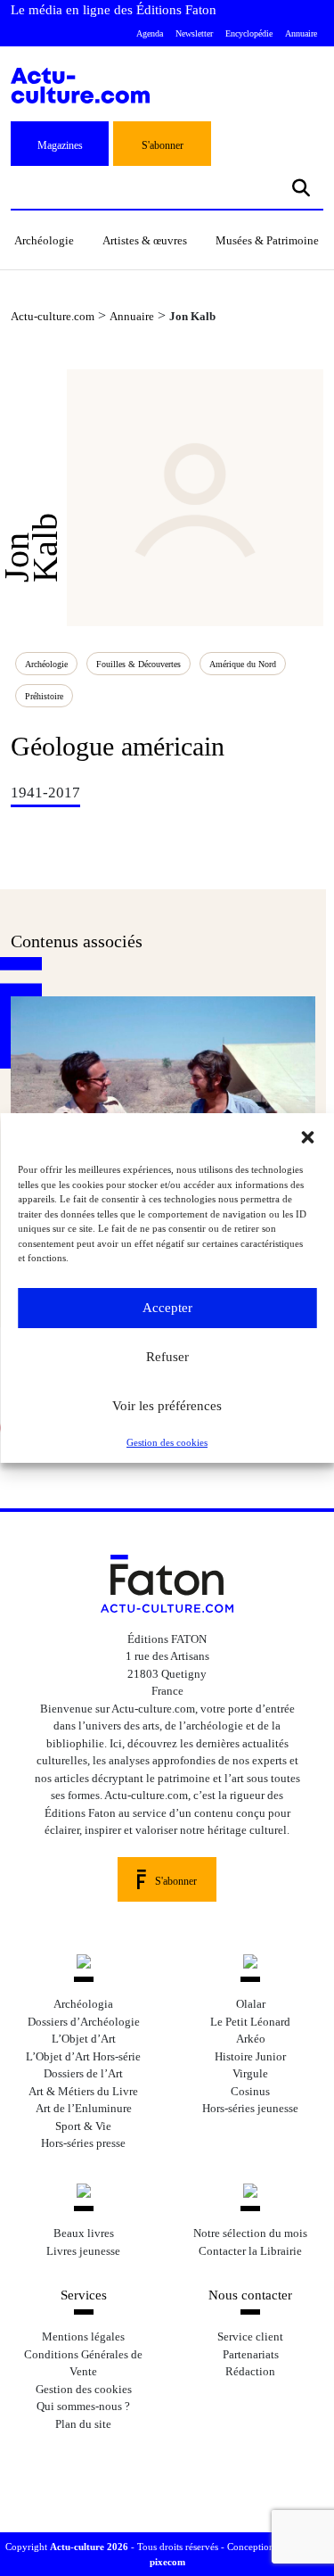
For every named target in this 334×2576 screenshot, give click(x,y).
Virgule (250, 2073)
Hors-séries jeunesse (250, 2108)
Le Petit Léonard (250, 2022)
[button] (307, 1135)
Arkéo (251, 2039)
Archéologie (44, 240)
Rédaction (250, 2371)
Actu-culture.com (53, 316)
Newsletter (194, 33)
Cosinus (250, 2091)
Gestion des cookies (167, 1442)
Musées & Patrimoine (267, 240)
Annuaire (301, 33)
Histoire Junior (250, 2056)
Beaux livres (84, 2233)
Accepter (167, 1308)
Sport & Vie (83, 2126)
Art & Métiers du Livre (83, 2091)
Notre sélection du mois (250, 2233)
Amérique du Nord (243, 664)
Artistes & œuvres (145, 240)
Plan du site (83, 2424)
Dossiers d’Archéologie (84, 2022)
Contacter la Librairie (250, 2251)
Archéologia (83, 2004)
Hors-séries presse (83, 2143)
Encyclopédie (249, 33)
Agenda (150, 33)
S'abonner (163, 145)
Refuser (167, 1357)
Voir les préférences (167, 1406)
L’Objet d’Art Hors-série (83, 2056)
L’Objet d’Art (84, 2039)
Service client (250, 2337)
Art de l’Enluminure (84, 2108)
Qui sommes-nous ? (83, 2406)
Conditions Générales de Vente (83, 2363)
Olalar (251, 2004)
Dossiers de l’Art (83, 2073)
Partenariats (251, 2354)
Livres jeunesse (83, 2251)
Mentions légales (83, 2337)
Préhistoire (44, 696)
